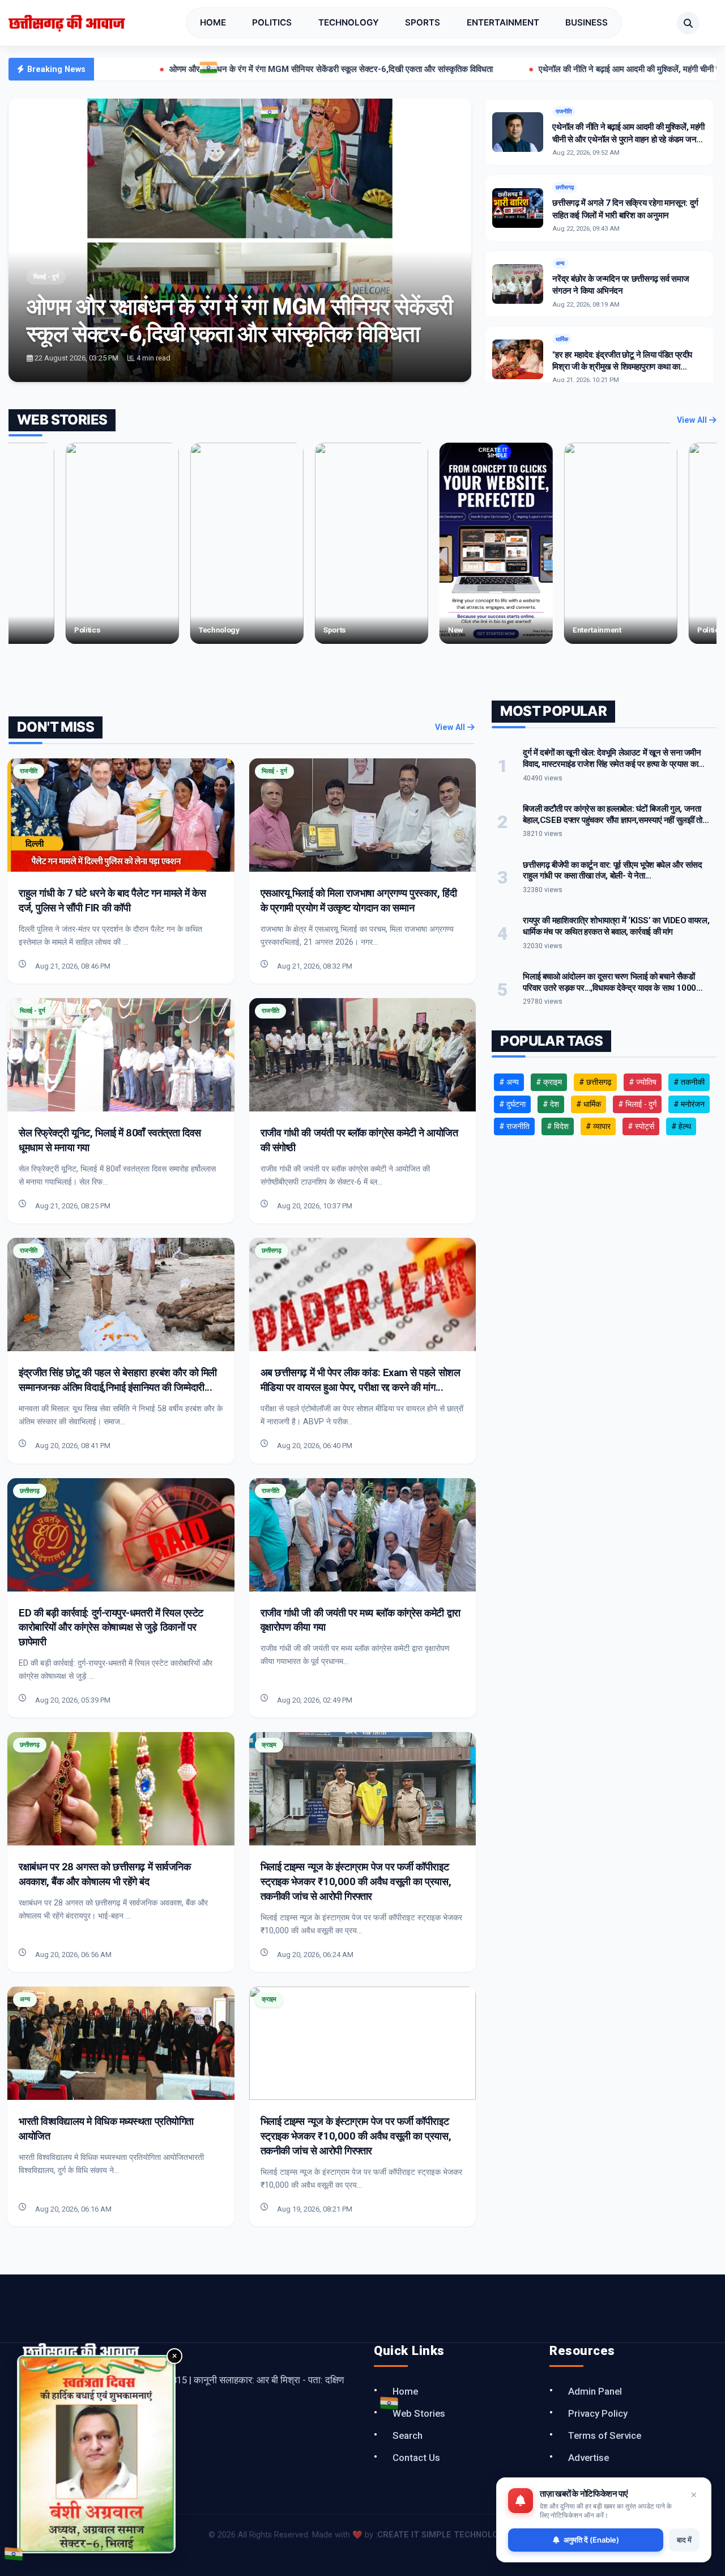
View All (693, 420)
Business (587, 22)
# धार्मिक (588, 1104)
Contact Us (416, 2458)
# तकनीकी (689, 1082)
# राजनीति (514, 1126)
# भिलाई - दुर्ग (637, 1104)
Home (213, 22)
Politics (272, 22)
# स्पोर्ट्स (641, 1126)
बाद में (684, 2540)
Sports (423, 22)
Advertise (588, 2458)
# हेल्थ (681, 1126)
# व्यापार (598, 1126)
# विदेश (558, 1126)
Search (408, 2435)
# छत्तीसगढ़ (595, 1082)
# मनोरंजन (689, 1104)
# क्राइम (549, 1082)
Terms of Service (605, 2435)
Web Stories (419, 2413)
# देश (551, 1104)
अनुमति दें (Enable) (591, 2540)
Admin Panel (595, 2391)
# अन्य (509, 1082)
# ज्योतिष (643, 1082)
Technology (349, 22)
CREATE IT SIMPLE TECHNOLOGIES (447, 2535)
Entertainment (503, 22)
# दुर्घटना (512, 1104)
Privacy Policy (598, 2413)
